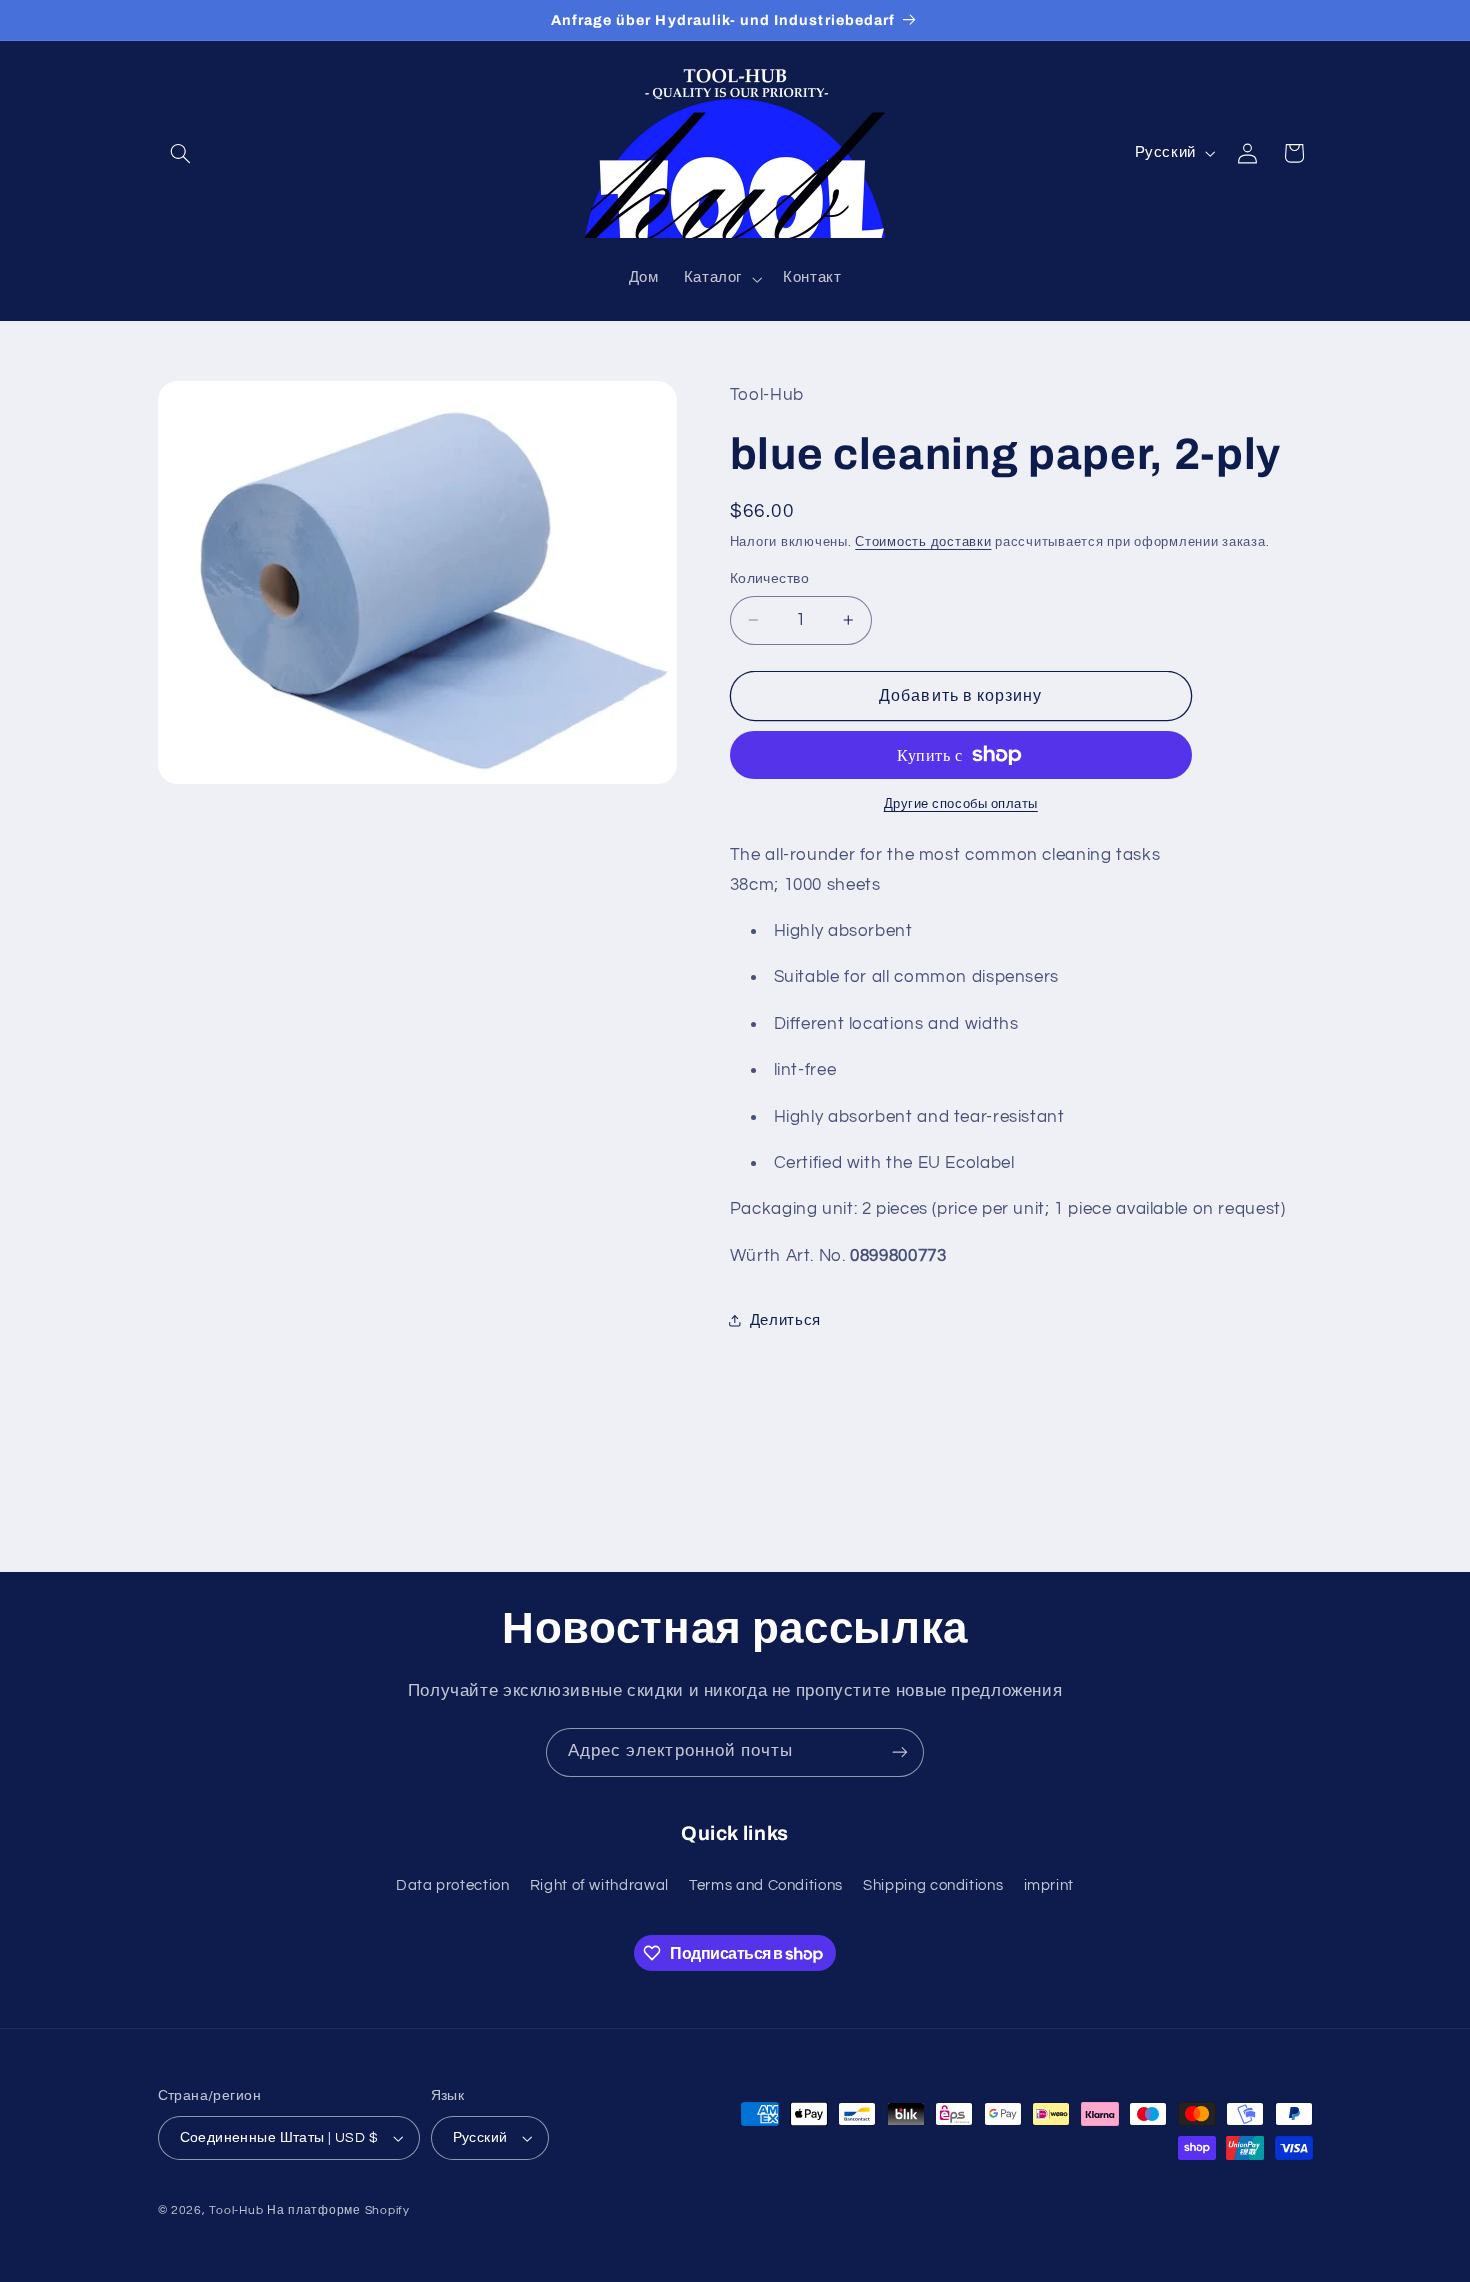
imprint (1049, 1885)
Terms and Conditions (766, 1885)
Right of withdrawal (599, 1885)
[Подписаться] (900, 1752)
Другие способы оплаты (961, 804)
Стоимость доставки (923, 542)
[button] (181, 153)
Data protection (452, 1885)
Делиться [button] (785, 1320)
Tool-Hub (236, 2210)
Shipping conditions (933, 1885)
